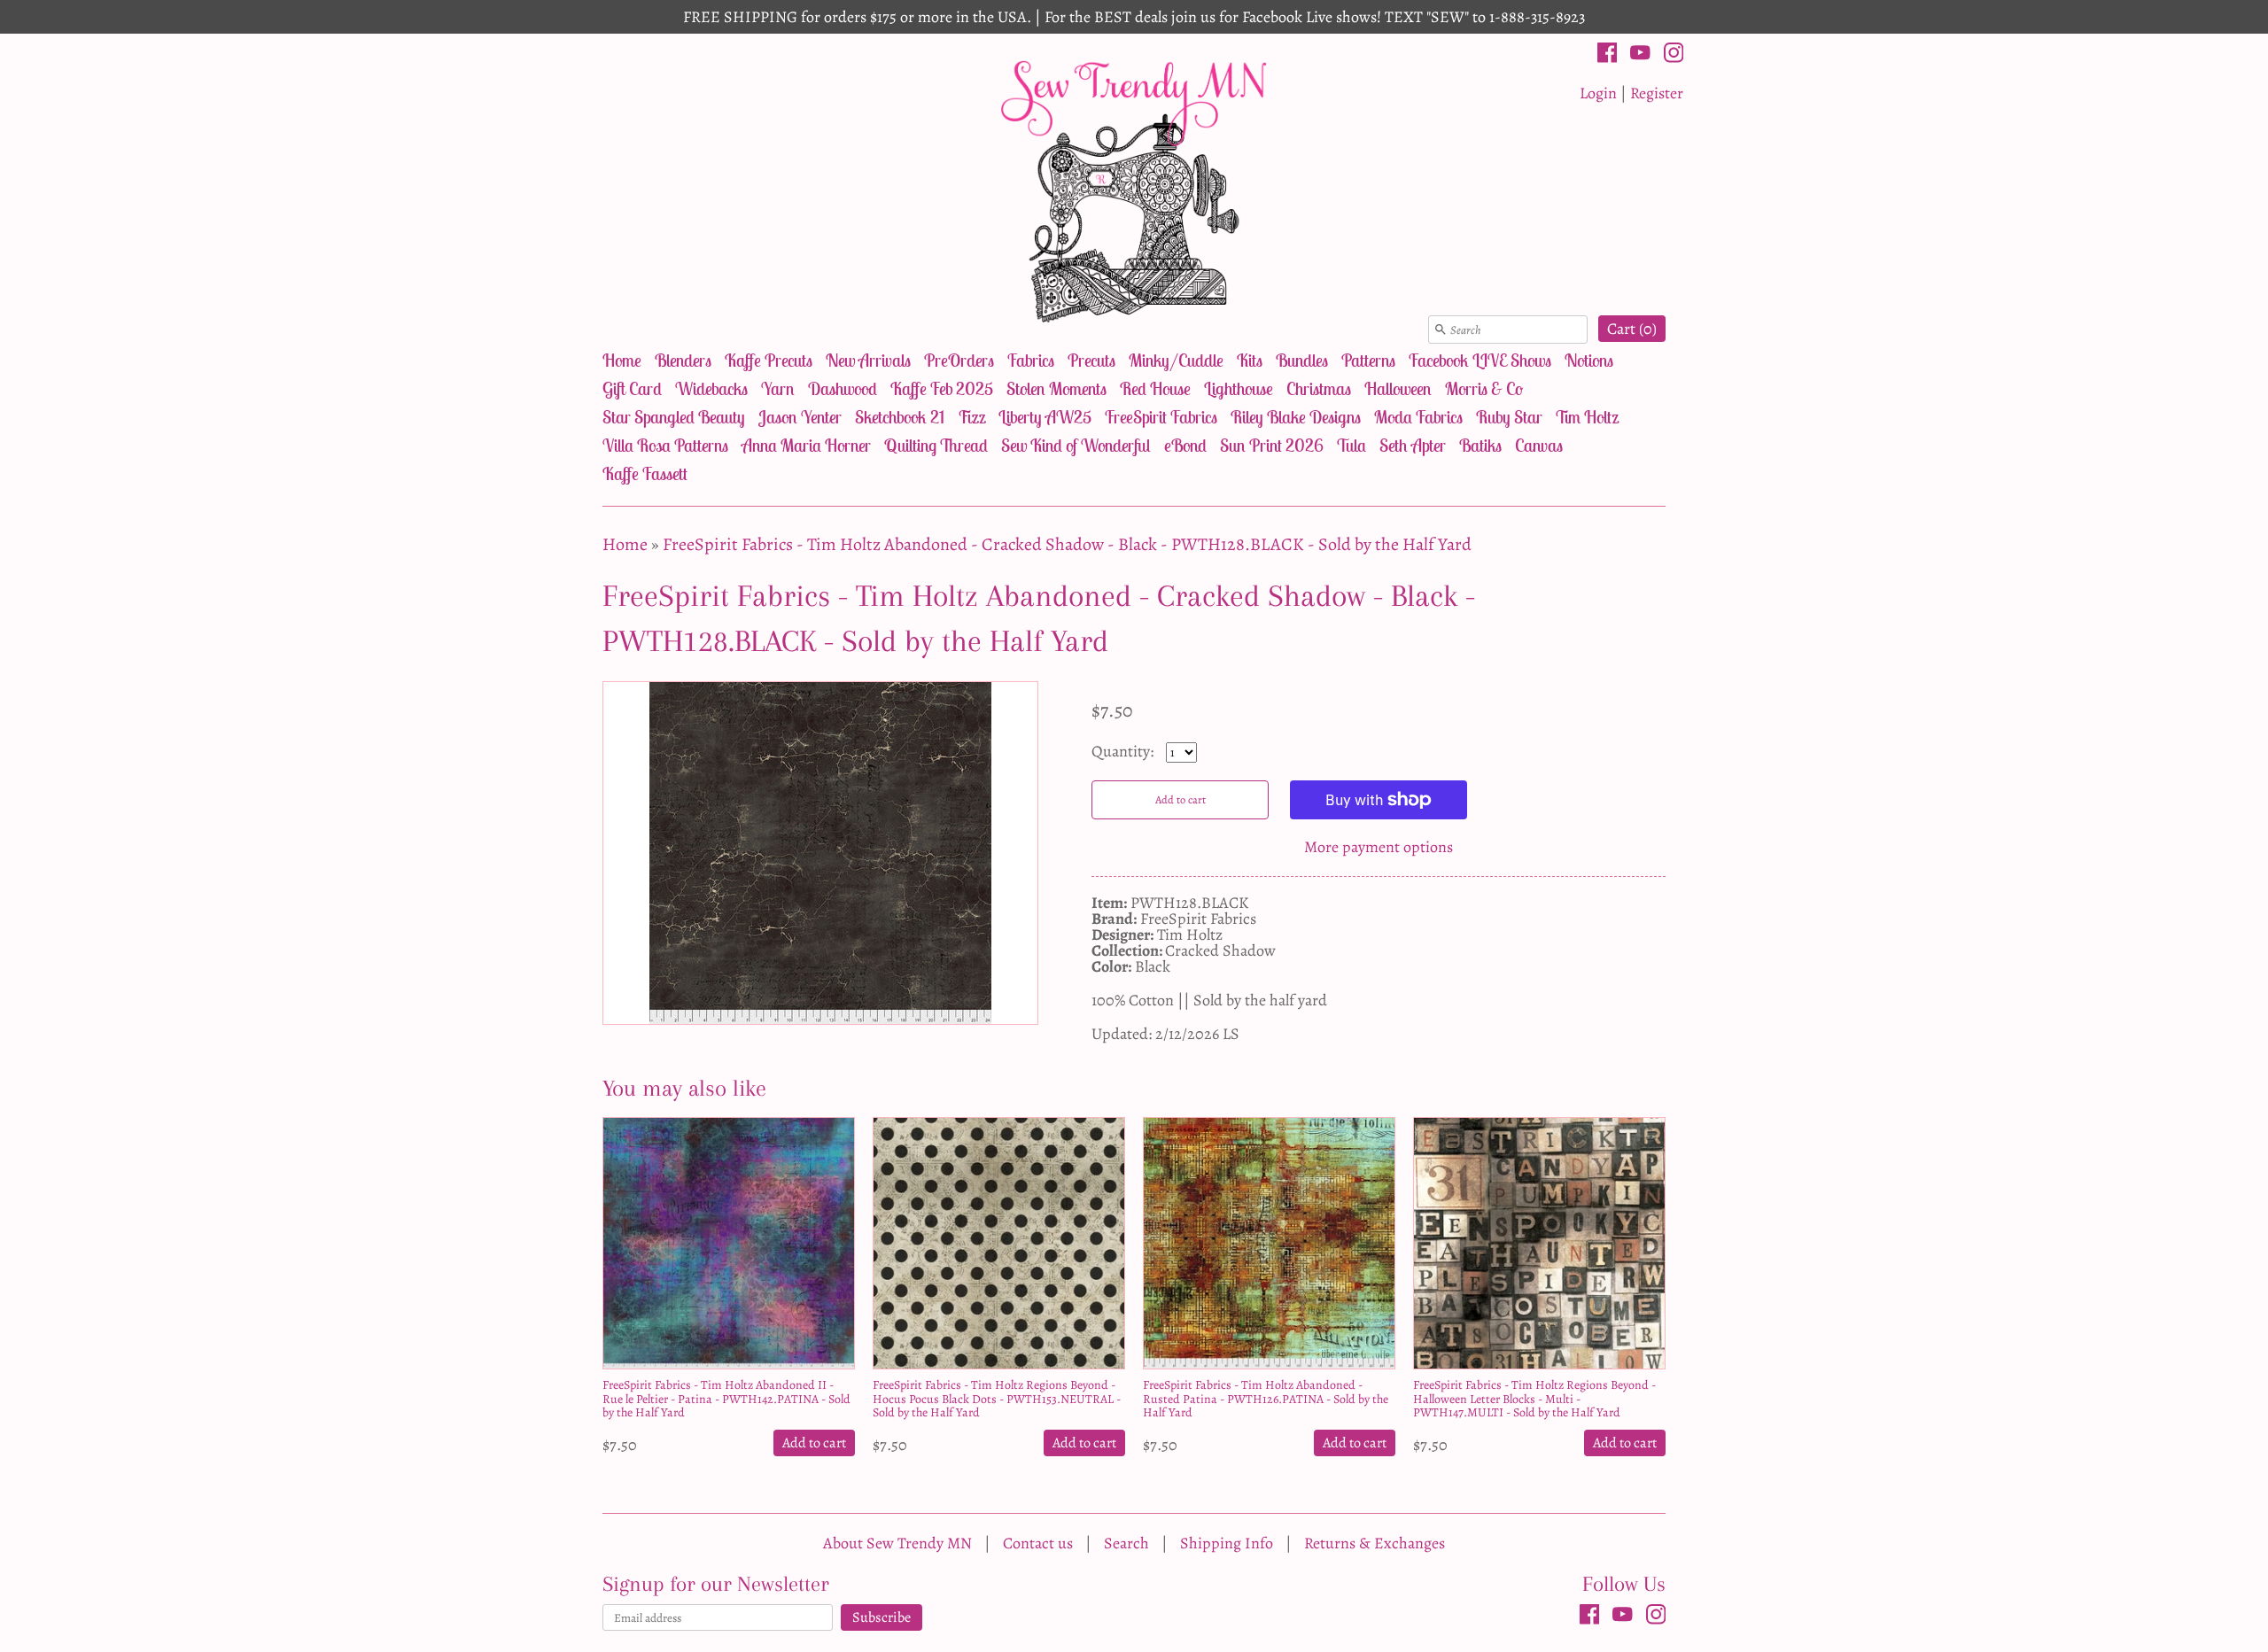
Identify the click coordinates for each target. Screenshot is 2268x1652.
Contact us (1038, 1543)
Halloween (1398, 388)
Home (622, 360)
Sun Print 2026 (1272, 445)
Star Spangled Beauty (674, 417)
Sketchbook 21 (900, 417)
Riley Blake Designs (1296, 417)
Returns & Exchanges (1375, 1543)
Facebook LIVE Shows (1480, 360)
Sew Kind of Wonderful (1076, 445)
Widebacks (711, 388)
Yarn (778, 388)
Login (1598, 93)
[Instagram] (1674, 56)
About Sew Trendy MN (897, 1543)
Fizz (971, 417)
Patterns (1368, 360)
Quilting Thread (936, 445)
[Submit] (1441, 330)
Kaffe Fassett (645, 473)
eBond (1185, 445)
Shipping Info (1227, 1543)
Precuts (1091, 360)
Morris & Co (1484, 388)
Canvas (1539, 445)
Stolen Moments (1056, 388)
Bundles (1302, 360)
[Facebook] (1608, 56)
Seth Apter (1413, 445)
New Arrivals (868, 360)
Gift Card (632, 388)
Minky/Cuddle (1176, 360)
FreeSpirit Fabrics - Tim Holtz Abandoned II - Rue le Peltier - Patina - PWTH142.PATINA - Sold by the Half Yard (726, 1399)
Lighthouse (1239, 388)
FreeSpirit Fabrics (1161, 417)
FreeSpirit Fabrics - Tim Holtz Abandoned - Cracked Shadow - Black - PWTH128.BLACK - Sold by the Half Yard (1067, 544)
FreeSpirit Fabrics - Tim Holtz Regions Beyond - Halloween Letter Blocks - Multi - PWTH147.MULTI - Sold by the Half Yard (1534, 1399)
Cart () (1632, 329)
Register (1657, 93)
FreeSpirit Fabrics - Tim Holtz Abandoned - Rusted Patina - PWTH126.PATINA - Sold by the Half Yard (1266, 1399)
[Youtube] (1640, 56)
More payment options (1379, 847)
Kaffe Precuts (769, 360)
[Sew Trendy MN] (1134, 190)
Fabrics (1031, 360)
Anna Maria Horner (806, 445)
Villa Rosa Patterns (665, 445)
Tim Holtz (1587, 417)
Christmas (1319, 388)
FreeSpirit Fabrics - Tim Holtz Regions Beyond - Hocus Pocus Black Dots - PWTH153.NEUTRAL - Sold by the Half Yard (997, 1399)
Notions (1589, 360)
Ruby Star (1509, 417)
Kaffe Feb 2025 (942, 388)
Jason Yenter (800, 417)
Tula (1351, 445)
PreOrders (959, 360)
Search (1126, 1543)
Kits (1250, 360)
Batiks (1480, 445)
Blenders (683, 360)
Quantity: (1124, 751)
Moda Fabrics (1418, 417)
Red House (1155, 388)
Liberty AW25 (1045, 417)
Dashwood (843, 388)
